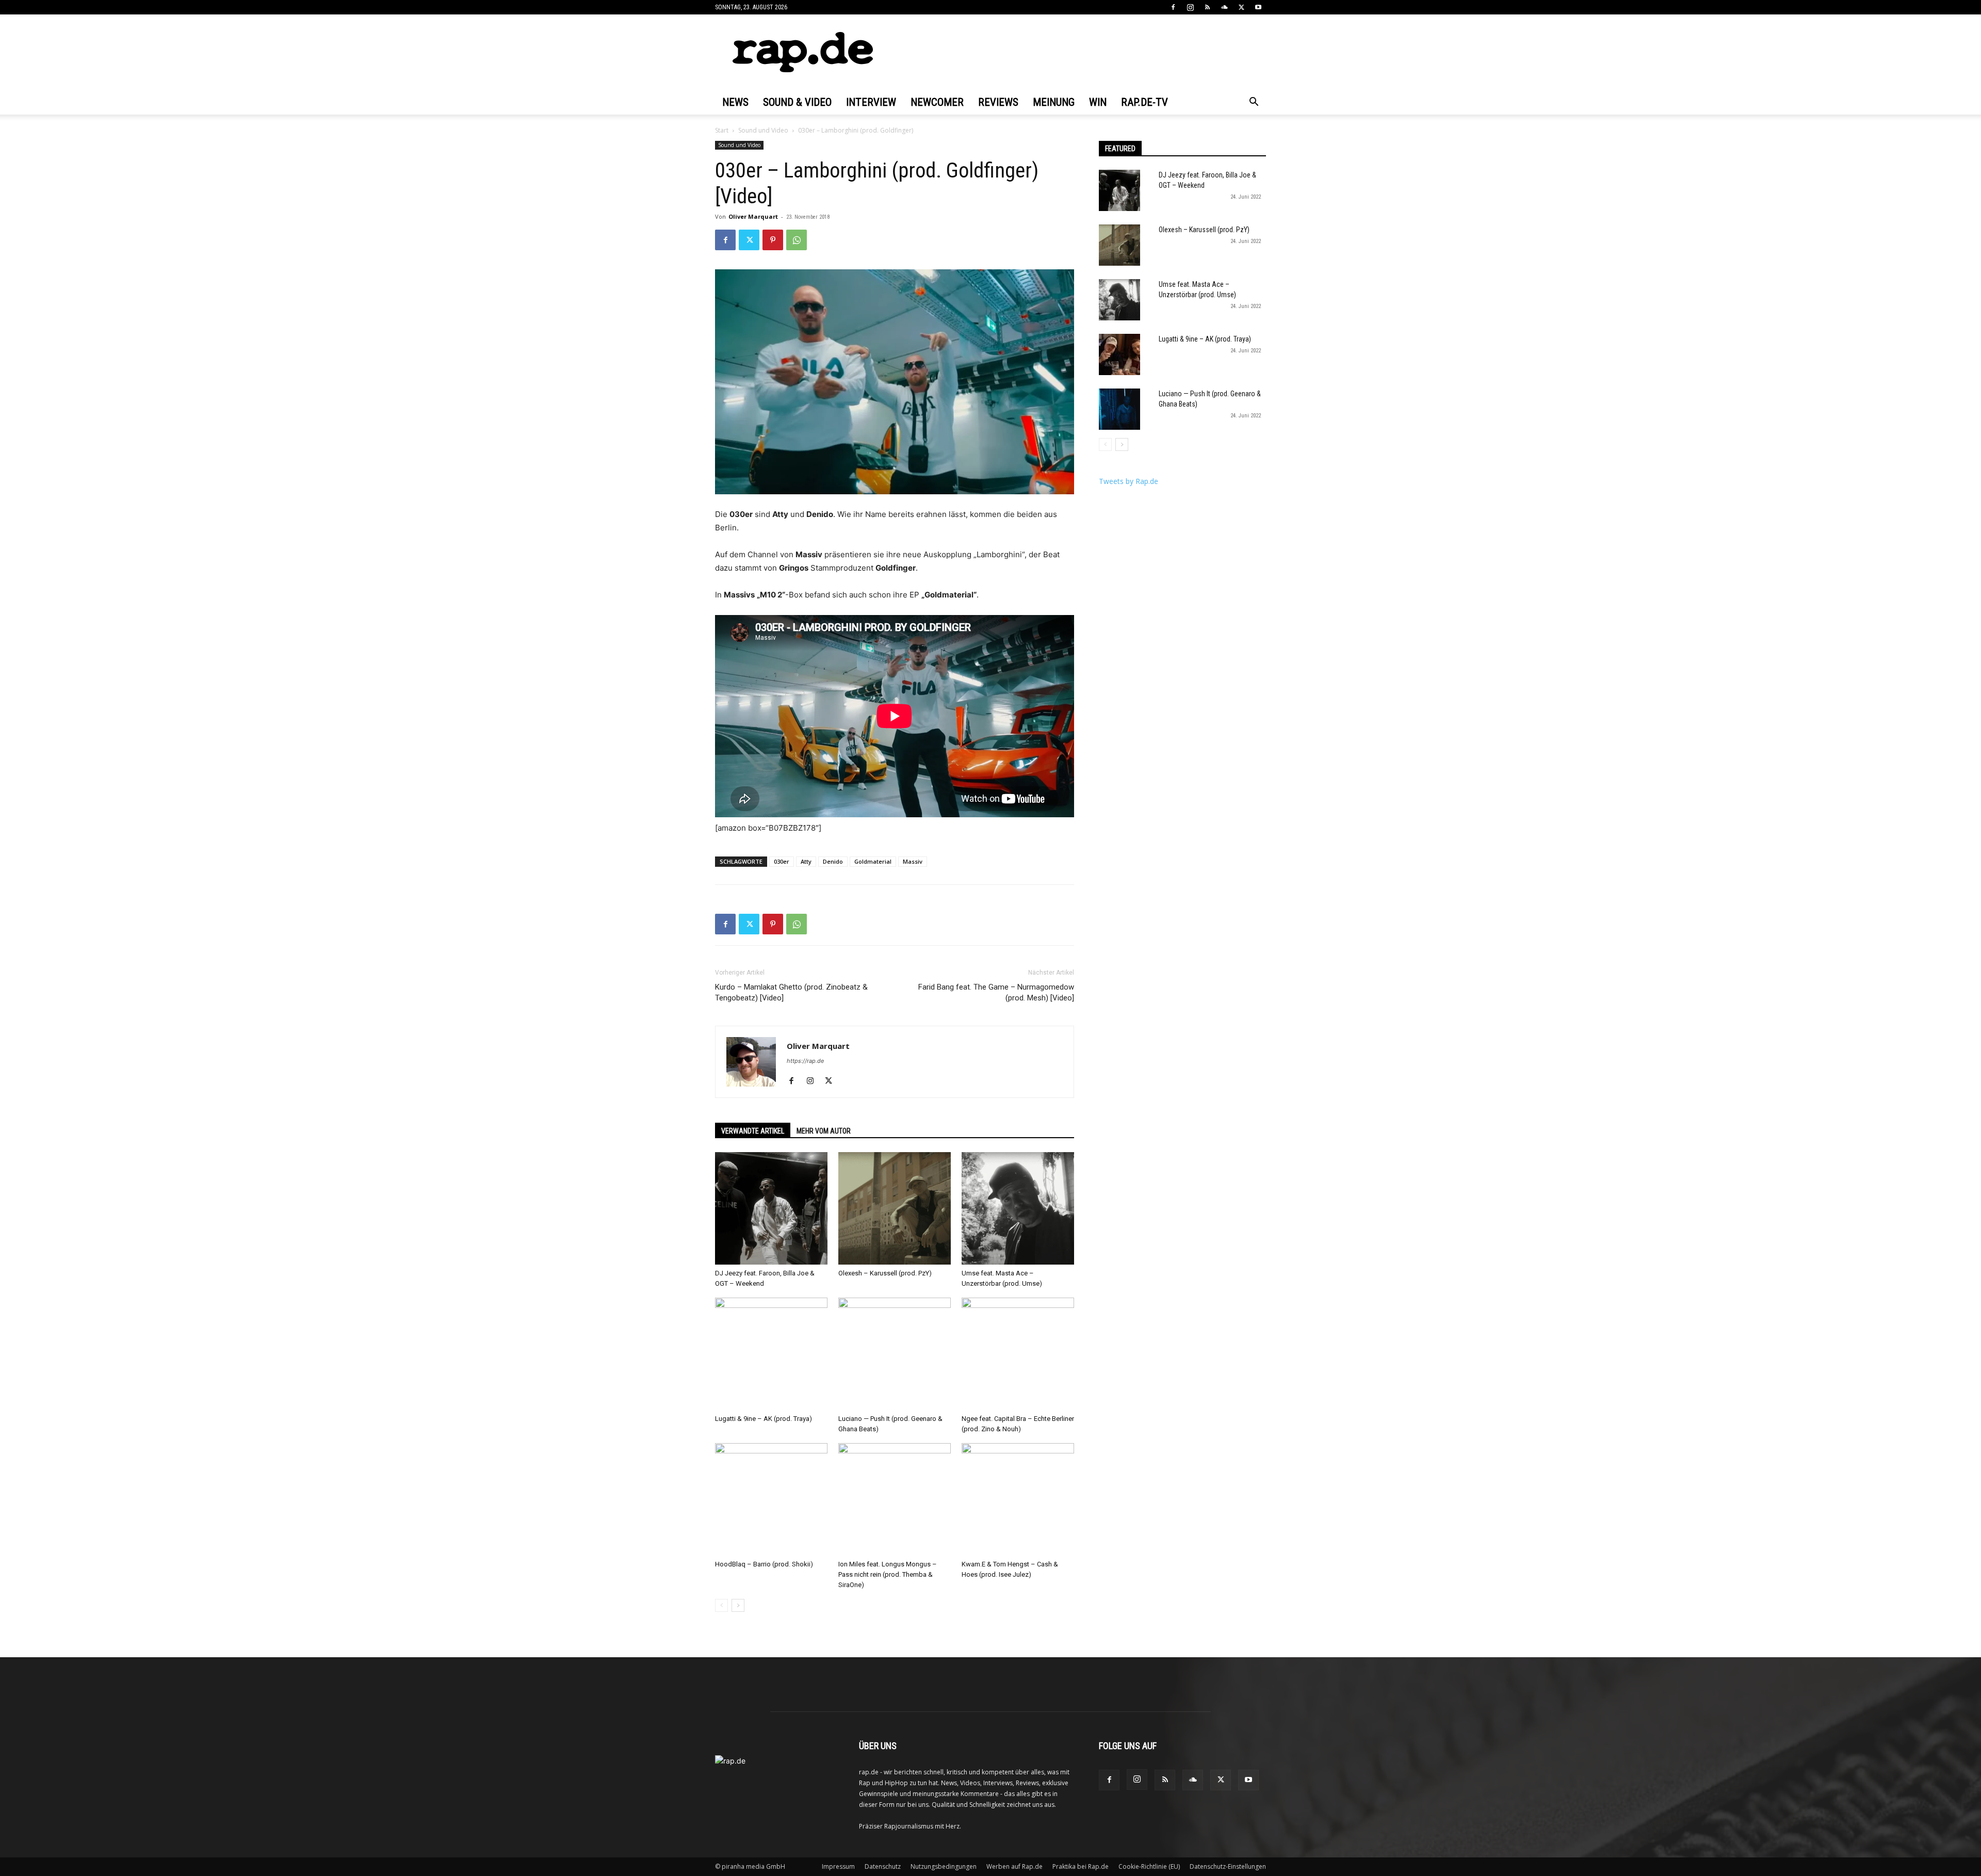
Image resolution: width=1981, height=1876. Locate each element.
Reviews (998, 102)
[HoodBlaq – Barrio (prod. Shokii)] (771, 1499)
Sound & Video (797, 102)
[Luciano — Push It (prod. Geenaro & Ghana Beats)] (895, 1354)
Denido (833, 861)
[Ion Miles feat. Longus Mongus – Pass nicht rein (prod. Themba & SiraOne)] (895, 1499)
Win (1098, 102)
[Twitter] (1241, 7)
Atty (806, 861)
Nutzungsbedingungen (944, 1866)
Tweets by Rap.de (1128, 481)
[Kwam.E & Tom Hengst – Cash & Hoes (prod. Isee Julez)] (1018, 1499)
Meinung (1054, 102)
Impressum (838, 1866)
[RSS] (1207, 7)
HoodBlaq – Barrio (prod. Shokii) (764, 1564)
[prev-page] (721, 1605)
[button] (1254, 103)
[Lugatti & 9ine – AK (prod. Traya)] (771, 1354)
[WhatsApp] (797, 240)
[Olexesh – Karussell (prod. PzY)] (895, 1208)
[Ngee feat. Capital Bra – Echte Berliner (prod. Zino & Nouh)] (1018, 1354)
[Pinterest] (773, 240)
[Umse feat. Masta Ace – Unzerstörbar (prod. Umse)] (1018, 1208)
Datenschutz (883, 1866)
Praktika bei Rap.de (1081, 1866)
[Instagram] (1190, 7)
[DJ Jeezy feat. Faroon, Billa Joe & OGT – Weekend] (771, 1208)
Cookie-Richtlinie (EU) (1149, 1866)
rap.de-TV (1144, 102)
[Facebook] (1173, 7)
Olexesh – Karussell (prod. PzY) (885, 1273)
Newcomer (937, 102)
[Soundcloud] (1224, 7)
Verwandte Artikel (753, 1131)
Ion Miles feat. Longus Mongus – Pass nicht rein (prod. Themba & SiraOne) (888, 1574)
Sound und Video (763, 130)
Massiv (913, 861)
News (735, 102)
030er (782, 861)
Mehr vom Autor (824, 1131)
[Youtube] (1258, 7)
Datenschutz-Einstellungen (1228, 1866)
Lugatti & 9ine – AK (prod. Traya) (764, 1419)
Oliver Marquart (753, 216)
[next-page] (738, 1605)
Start (722, 130)
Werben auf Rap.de (1014, 1866)
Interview (871, 102)
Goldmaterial (873, 861)
